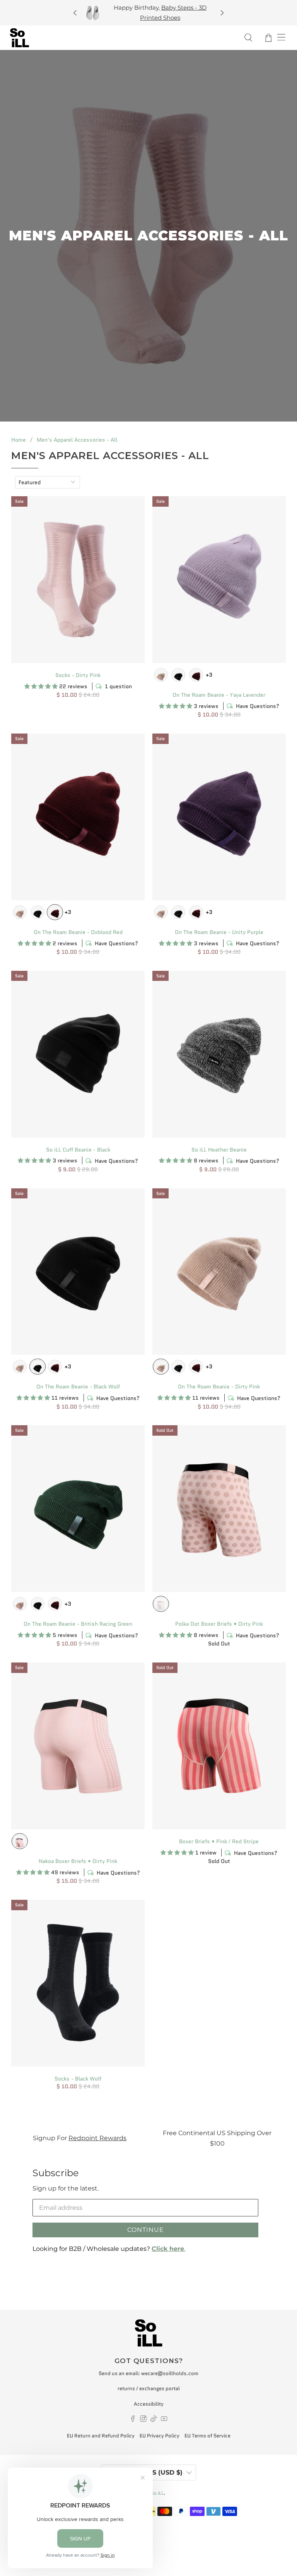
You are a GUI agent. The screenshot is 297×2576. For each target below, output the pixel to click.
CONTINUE (146, 2230)
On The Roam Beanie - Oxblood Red (78, 932)
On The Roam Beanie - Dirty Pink (219, 1386)
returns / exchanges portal (149, 2388)
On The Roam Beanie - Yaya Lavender (219, 695)
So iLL (157, 2493)
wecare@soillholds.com (170, 2373)
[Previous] (75, 13)
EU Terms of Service (207, 2436)
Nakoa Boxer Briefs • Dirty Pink (78, 1861)
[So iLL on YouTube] (164, 2420)
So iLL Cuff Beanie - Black (78, 1149)
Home (19, 440)
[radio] (161, 675)
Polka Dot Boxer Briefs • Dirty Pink (219, 1624)
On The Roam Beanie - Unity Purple (219, 932)
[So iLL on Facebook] (133, 2420)
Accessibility (149, 2404)
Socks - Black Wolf (78, 2078)
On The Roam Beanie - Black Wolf (78, 1386)
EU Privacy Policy (160, 2436)
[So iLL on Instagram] (143, 2420)
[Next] (222, 13)
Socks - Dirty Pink (78, 675)
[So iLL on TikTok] (154, 2420)
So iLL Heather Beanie (219, 1149)
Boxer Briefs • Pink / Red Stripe (219, 1841)
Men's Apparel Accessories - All (77, 440)
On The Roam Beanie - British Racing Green (78, 1624)
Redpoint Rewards (97, 2138)
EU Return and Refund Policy (101, 2436)
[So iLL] (122, 38)
